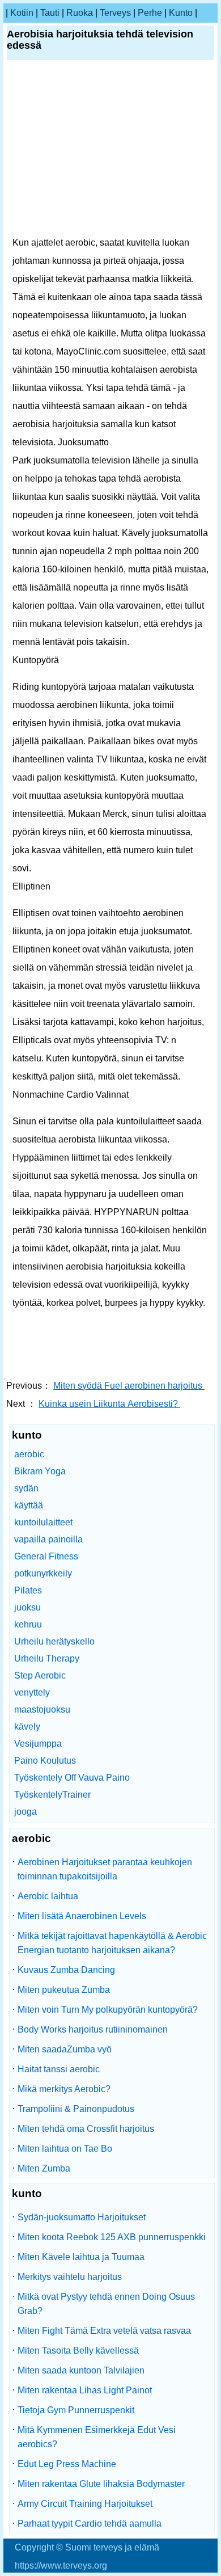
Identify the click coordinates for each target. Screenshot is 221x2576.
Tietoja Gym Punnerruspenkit (76, 2410)
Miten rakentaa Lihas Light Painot (85, 2390)
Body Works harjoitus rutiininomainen (93, 2029)
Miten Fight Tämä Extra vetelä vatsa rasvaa (104, 2331)
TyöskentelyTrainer (52, 1795)
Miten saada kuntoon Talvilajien (81, 2370)
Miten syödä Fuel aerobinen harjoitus (129, 1386)
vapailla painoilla (48, 1539)
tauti (50, 13)
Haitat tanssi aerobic (59, 2069)
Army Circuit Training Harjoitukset (85, 2504)
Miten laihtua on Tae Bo (65, 2149)
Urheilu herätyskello (54, 1641)
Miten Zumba (44, 2168)
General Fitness (46, 1556)
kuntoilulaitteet (43, 1522)
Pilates (28, 1590)
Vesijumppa (38, 1744)
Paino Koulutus (45, 1761)
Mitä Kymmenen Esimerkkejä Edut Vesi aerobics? (97, 2437)
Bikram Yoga (40, 1471)
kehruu (28, 1624)
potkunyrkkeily (43, 1573)
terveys (115, 13)
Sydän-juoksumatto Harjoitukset (82, 2217)
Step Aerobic (40, 1675)
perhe (150, 13)
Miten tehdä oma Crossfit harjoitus (86, 2129)
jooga (25, 1812)
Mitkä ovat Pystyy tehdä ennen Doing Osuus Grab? (106, 2304)
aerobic (29, 1454)
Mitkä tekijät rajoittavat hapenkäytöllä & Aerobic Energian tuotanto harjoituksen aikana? (112, 1943)
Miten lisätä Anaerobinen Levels (82, 1916)
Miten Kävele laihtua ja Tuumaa (81, 2257)
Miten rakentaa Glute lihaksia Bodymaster (101, 2484)
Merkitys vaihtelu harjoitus (70, 2277)
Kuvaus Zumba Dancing (66, 1970)
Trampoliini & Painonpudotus (76, 2109)
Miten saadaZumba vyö (65, 2049)
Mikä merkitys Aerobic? (64, 2089)
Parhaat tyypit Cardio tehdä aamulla (90, 2524)
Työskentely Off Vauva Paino (72, 1778)
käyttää (29, 1505)
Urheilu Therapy (47, 1658)
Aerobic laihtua (48, 1896)
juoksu (27, 1607)
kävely (27, 1727)
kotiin (22, 13)
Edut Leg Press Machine (67, 2464)
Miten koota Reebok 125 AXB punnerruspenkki (112, 2237)
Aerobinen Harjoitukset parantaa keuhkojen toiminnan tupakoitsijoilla (105, 1869)
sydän (26, 1488)
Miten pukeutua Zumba (64, 1990)
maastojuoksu (42, 1709)
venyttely (32, 1692)
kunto (181, 13)
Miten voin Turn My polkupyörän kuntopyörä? (108, 2010)
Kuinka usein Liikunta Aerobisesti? (109, 1404)
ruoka (80, 13)
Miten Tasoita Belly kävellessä (78, 2351)
